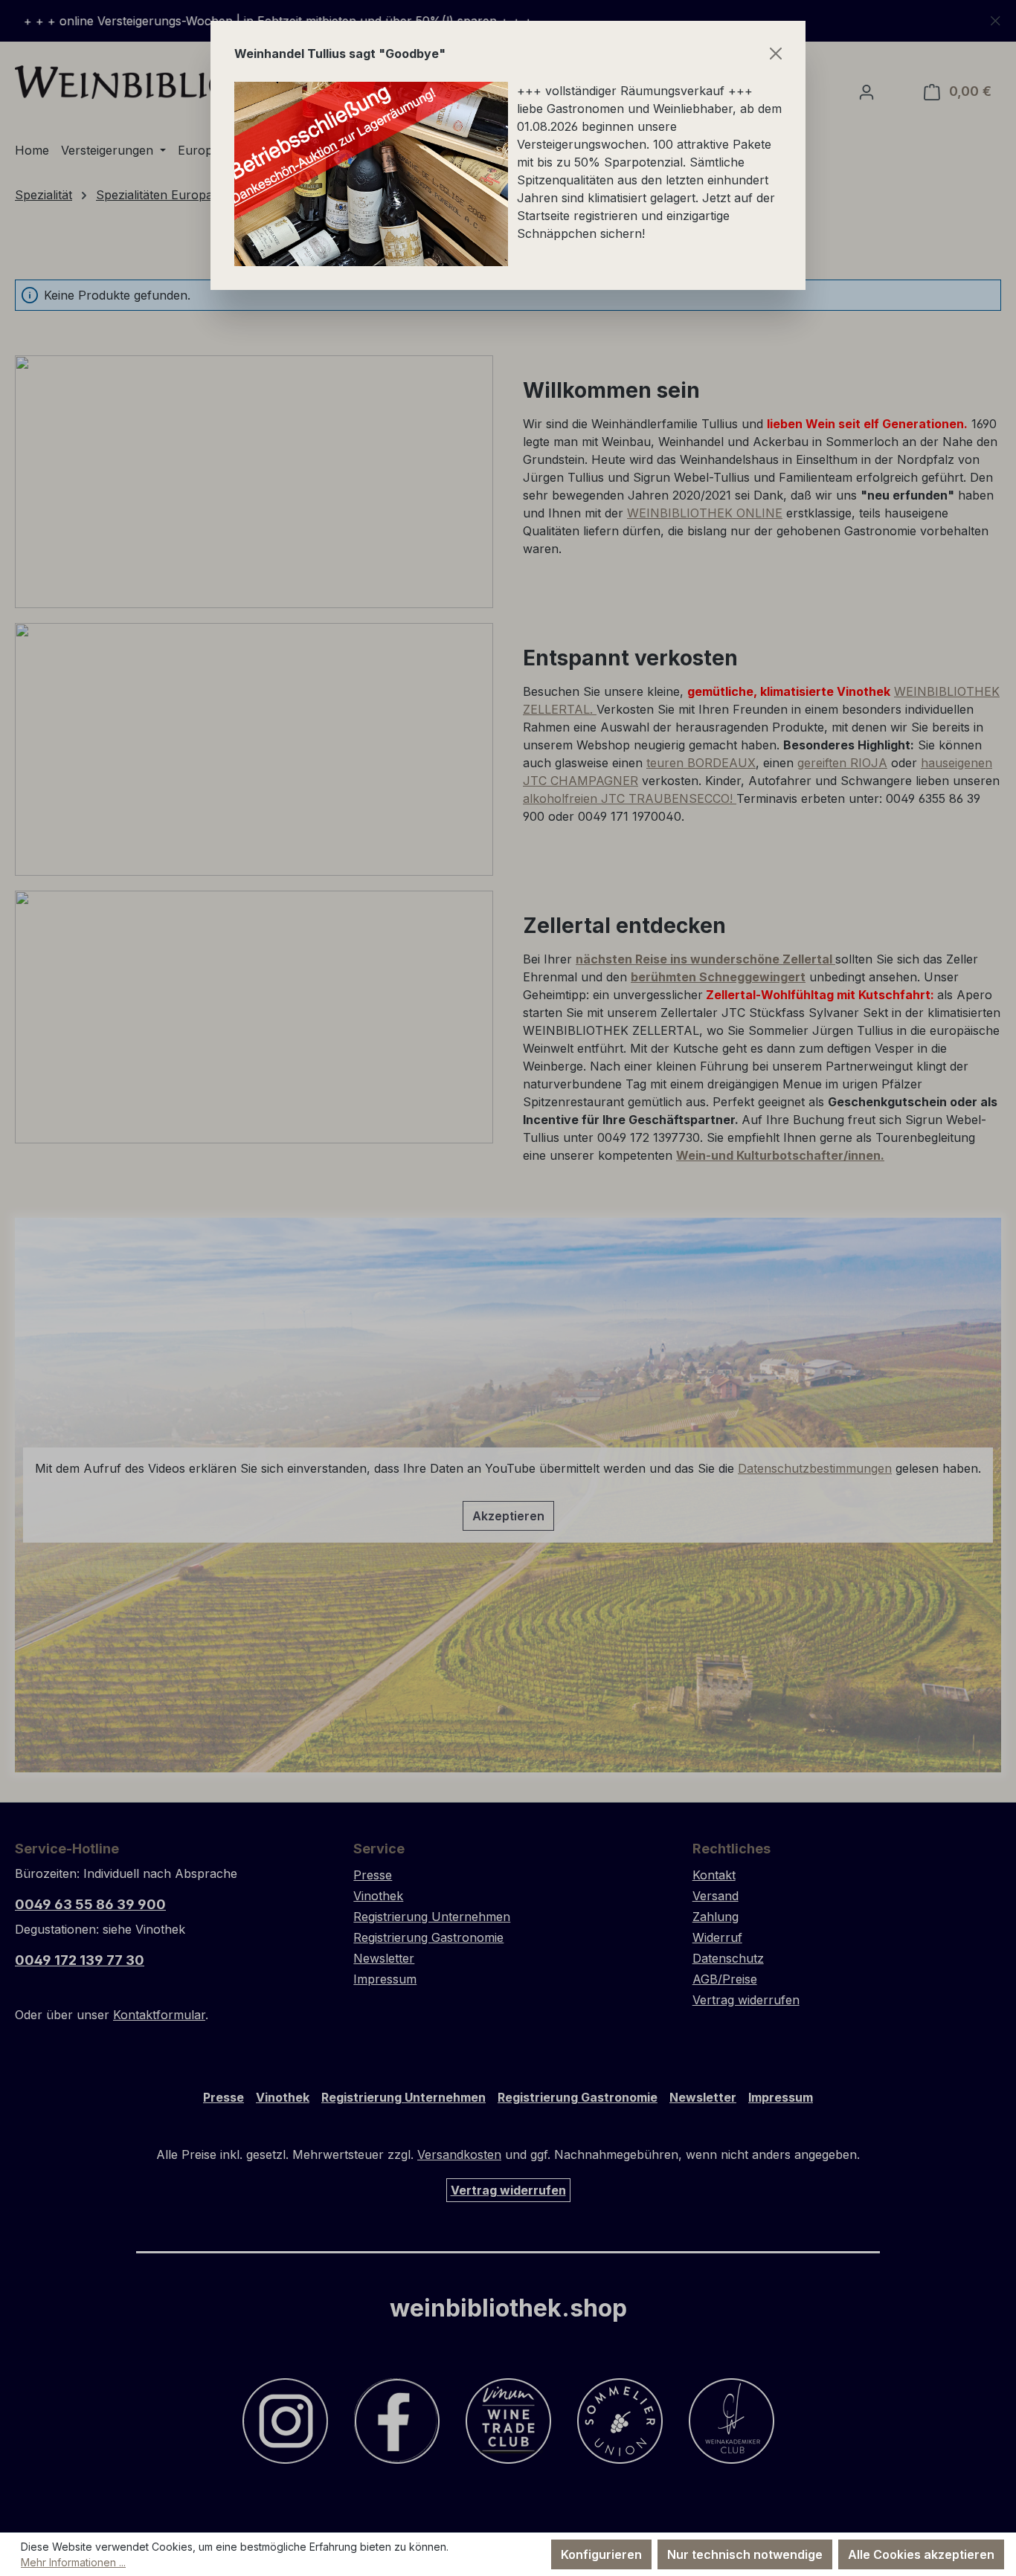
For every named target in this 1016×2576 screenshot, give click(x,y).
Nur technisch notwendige (745, 2554)
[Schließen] (776, 54)
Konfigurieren (601, 2554)
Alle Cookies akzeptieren (921, 2554)
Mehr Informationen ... (73, 2562)
